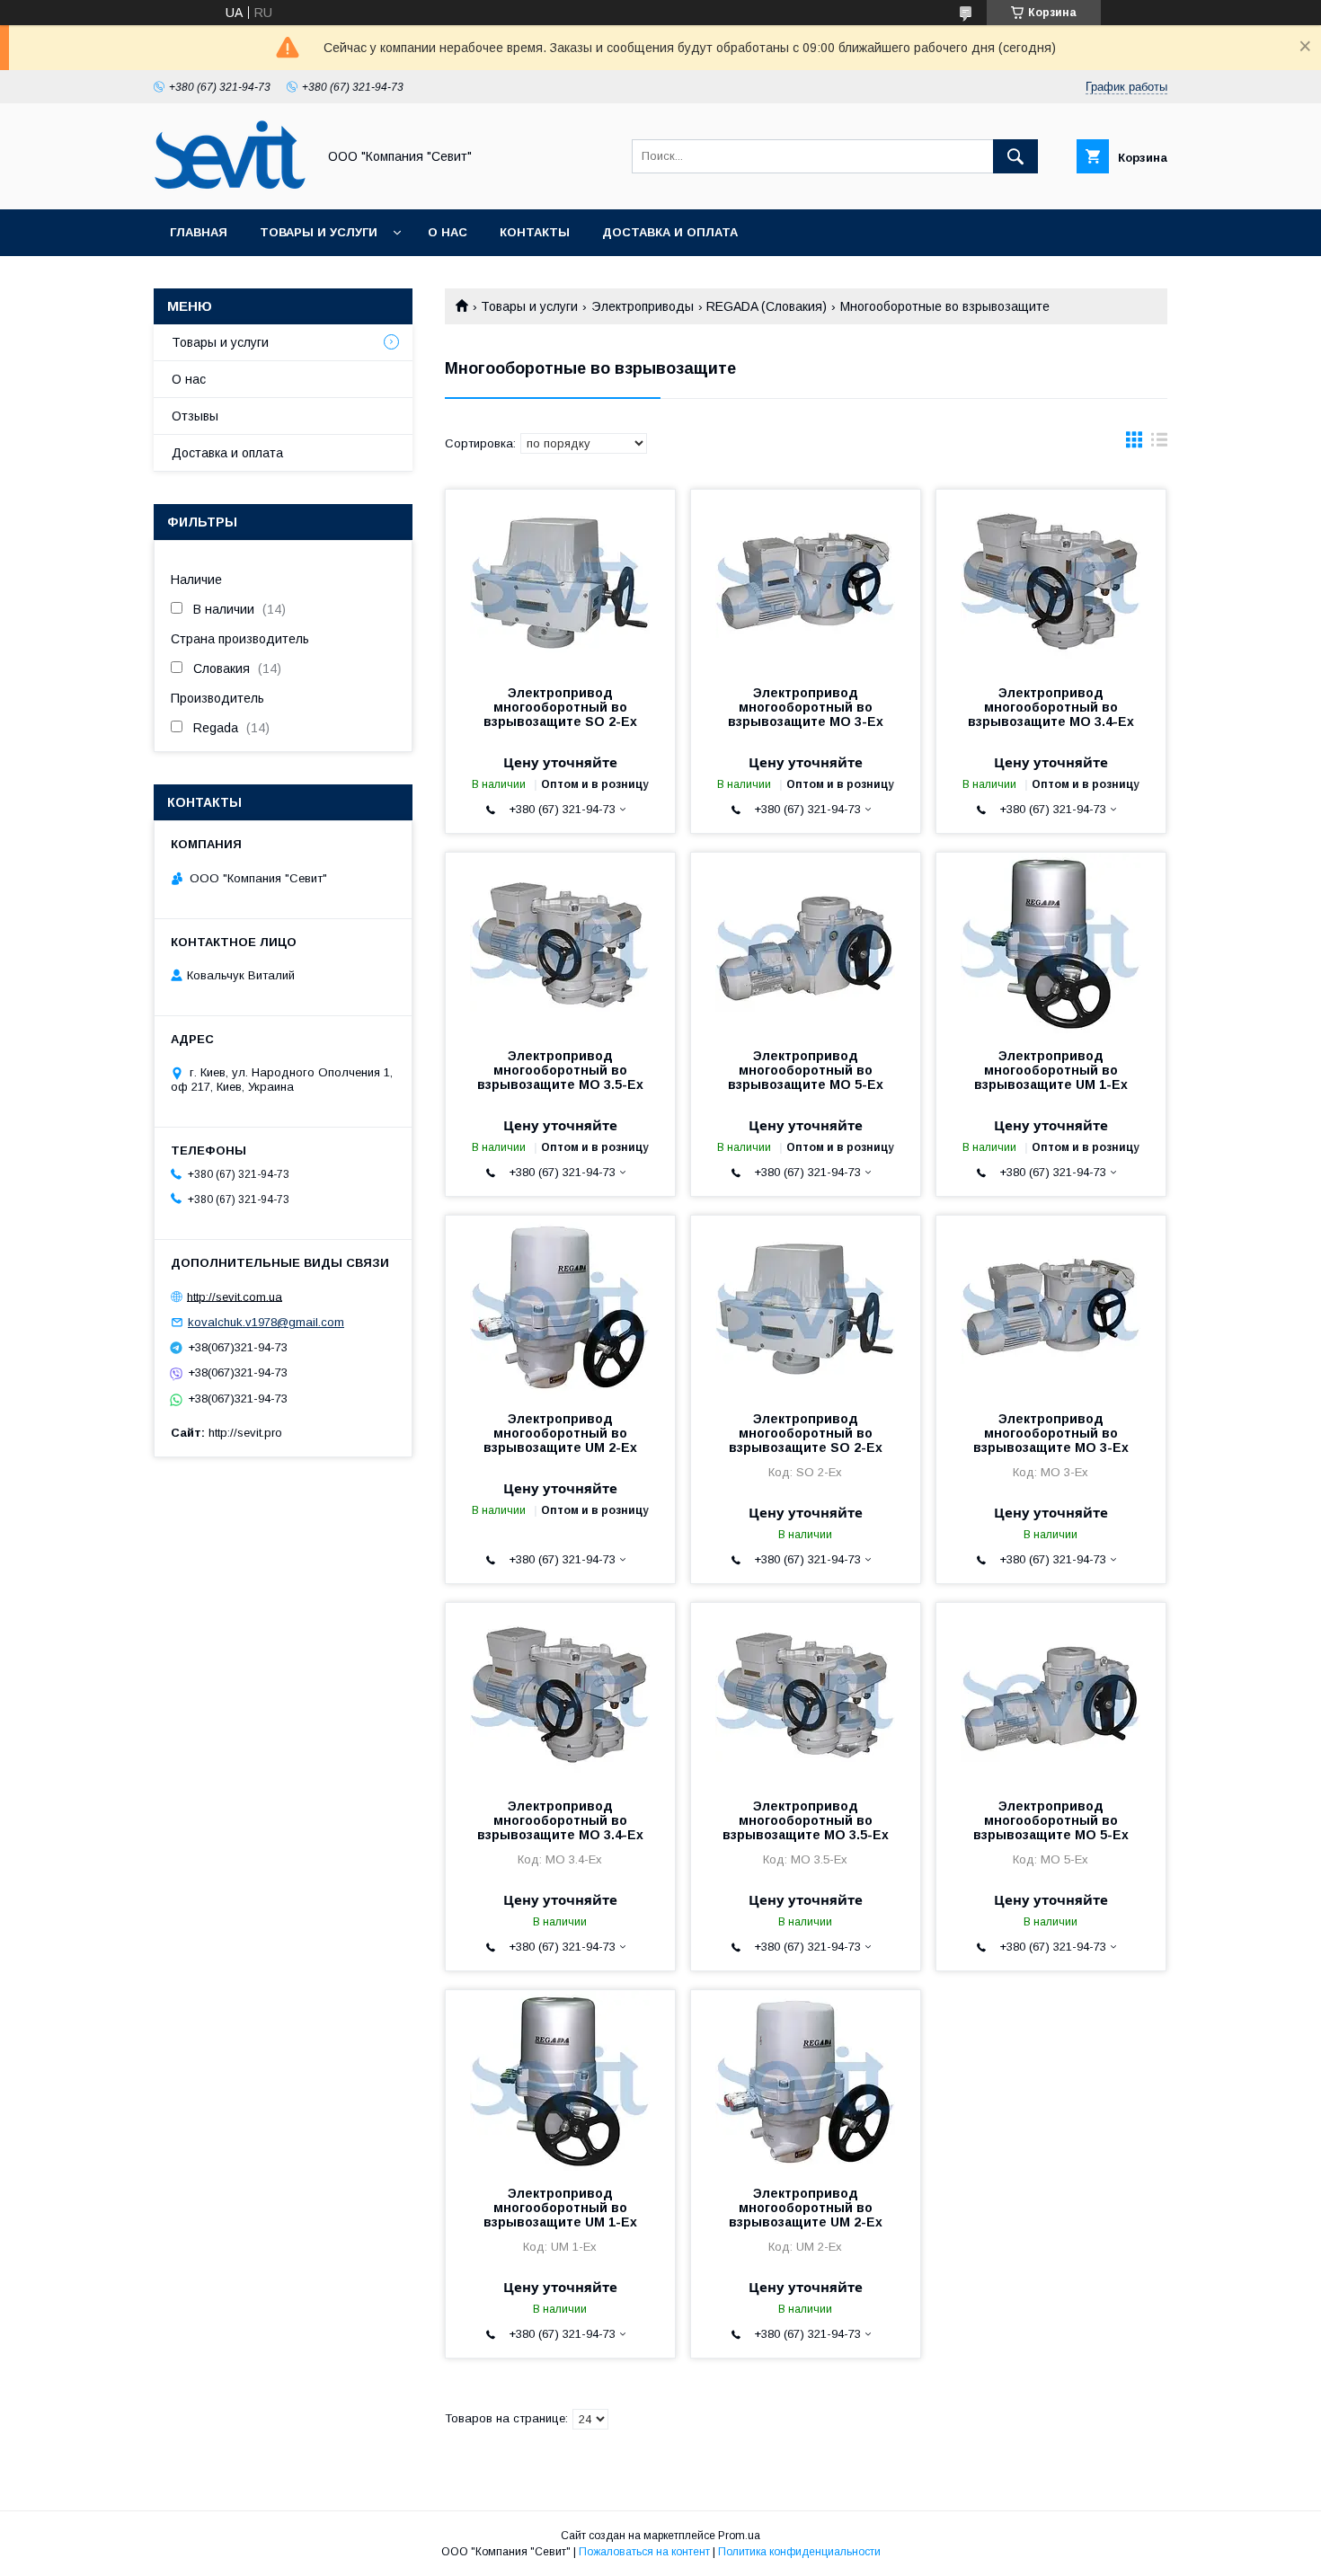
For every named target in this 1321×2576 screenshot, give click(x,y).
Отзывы (195, 416)
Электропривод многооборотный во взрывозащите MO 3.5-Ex (560, 1070)
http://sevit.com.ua (235, 1296)
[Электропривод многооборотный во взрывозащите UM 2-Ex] (560, 1306)
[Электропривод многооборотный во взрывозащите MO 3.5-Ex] (560, 943)
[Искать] (1015, 156)
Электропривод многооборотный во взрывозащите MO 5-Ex (806, 1070)
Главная (199, 232)
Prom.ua (739, 2536)
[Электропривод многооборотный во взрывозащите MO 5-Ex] (806, 943)
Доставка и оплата (670, 232)
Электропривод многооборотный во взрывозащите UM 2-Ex (560, 1433)
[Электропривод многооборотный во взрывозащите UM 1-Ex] (1051, 943)
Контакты (535, 232)
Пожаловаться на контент (644, 2552)
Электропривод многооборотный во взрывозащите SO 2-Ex (560, 707)
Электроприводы (643, 306)
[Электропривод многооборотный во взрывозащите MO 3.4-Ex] (1051, 580)
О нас (448, 232)
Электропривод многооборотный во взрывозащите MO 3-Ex (806, 707)
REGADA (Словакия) (767, 306)
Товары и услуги (319, 232)
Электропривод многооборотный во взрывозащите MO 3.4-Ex (1051, 707)
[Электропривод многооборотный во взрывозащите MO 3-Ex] (806, 580)
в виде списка (1159, 444)
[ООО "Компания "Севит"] (230, 186)
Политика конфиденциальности (799, 2552)
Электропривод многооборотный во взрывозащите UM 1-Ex (1051, 1070)
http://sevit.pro (245, 1433)
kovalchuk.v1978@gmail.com (266, 1322)
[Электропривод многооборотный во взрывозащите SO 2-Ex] (560, 580)
